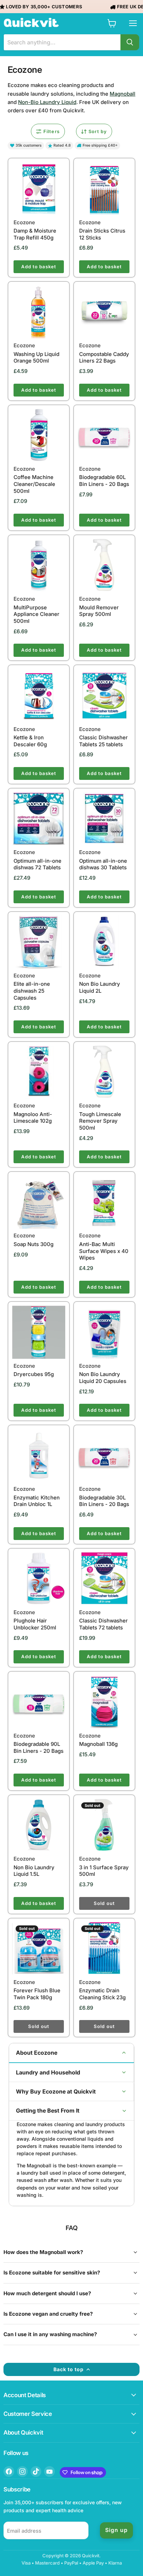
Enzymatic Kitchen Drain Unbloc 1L (37, 1496)
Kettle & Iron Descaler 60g (30, 737)
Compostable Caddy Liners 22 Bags (104, 353)
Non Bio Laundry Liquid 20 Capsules (103, 1373)
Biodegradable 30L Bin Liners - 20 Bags (104, 1496)
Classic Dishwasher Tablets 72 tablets (103, 1620)
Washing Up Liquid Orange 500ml (36, 353)
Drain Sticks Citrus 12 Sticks (102, 230)
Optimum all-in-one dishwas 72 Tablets (37, 860)
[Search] (130, 42)
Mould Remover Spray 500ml (99, 606)
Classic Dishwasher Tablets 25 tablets (103, 737)
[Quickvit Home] (31, 23)
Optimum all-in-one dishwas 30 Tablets (103, 860)
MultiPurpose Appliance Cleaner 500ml (36, 610)
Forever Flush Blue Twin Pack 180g (37, 1990)
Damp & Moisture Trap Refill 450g (35, 230)
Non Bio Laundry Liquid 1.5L (34, 1866)
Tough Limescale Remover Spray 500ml (100, 1117)
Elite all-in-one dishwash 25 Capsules (32, 987)
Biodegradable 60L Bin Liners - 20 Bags (104, 476)
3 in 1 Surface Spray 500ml (104, 1866)
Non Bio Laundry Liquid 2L (100, 983)
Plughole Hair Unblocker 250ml (35, 1620)
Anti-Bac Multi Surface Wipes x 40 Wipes (104, 1247)
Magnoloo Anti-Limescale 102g (33, 1113)
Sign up (116, 2530)
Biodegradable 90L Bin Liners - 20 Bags (39, 1743)
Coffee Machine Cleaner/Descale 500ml (34, 480)
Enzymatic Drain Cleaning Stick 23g (102, 1990)
